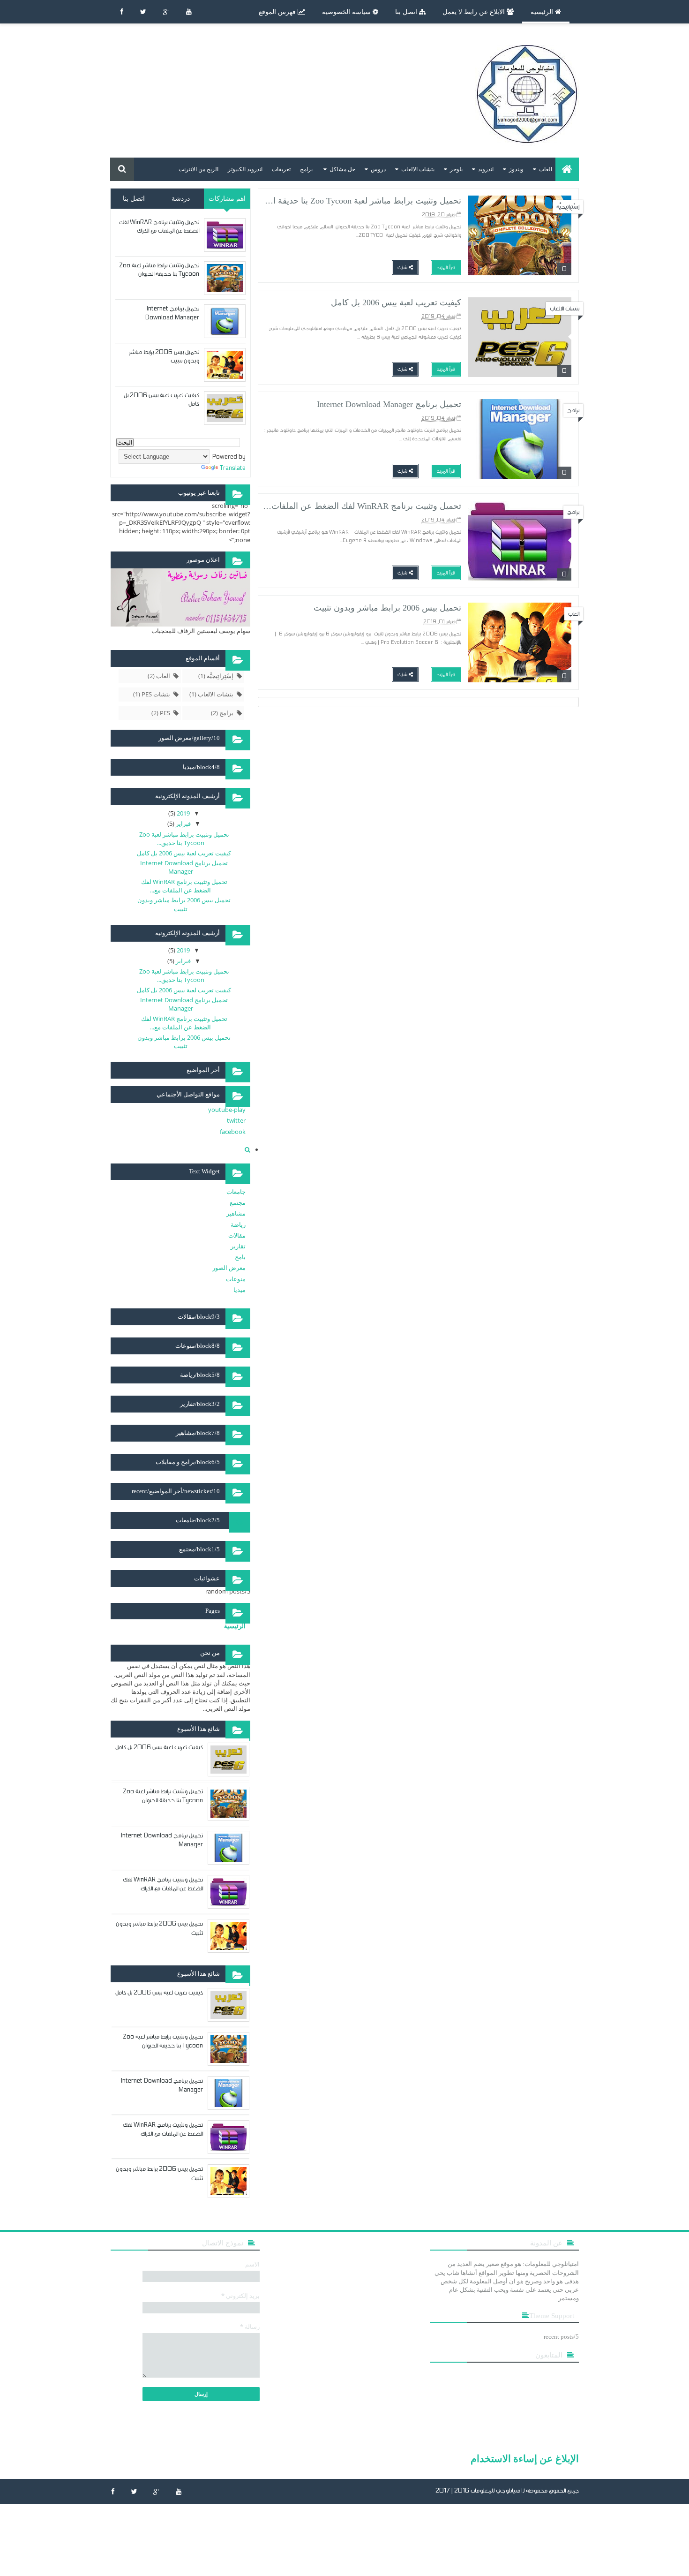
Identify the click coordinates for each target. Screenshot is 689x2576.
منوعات (236, 1279)
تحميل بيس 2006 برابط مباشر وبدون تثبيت (387, 608)
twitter (236, 1120)
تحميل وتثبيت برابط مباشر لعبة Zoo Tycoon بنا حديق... (184, 839)
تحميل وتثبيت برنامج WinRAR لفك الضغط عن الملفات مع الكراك (348, 506)
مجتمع (238, 1202)
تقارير (238, 1246)
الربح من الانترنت (198, 169)
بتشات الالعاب (418, 169)
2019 (183, 813)
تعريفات (281, 169)
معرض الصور (229, 1268)
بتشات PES (156, 694)
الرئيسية (543, 12)
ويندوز (516, 169)
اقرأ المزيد (446, 268)
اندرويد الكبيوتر (245, 169)
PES (165, 713)
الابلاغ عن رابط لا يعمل (475, 12)
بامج (240, 1257)
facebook (233, 1132)
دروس (378, 169)
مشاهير (236, 1213)
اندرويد (486, 169)
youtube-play (227, 1110)
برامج (306, 169)
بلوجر (456, 169)
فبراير (183, 823)
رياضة (238, 1224)
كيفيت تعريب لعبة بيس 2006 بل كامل (396, 302)
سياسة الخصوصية (347, 12)
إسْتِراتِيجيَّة (568, 207)
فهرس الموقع (278, 12)
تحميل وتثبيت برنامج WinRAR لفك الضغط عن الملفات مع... (184, 886)
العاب (546, 169)
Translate (233, 468)
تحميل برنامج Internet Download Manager (389, 404)
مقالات (237, 1235)
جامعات (236, 1192)
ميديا (240, 1290)
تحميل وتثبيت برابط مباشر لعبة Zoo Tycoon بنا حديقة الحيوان (356, 201)
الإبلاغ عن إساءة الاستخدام (525, 2458)
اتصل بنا (407, 12)
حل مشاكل (342, 169)
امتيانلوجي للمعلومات (496, 2491)
